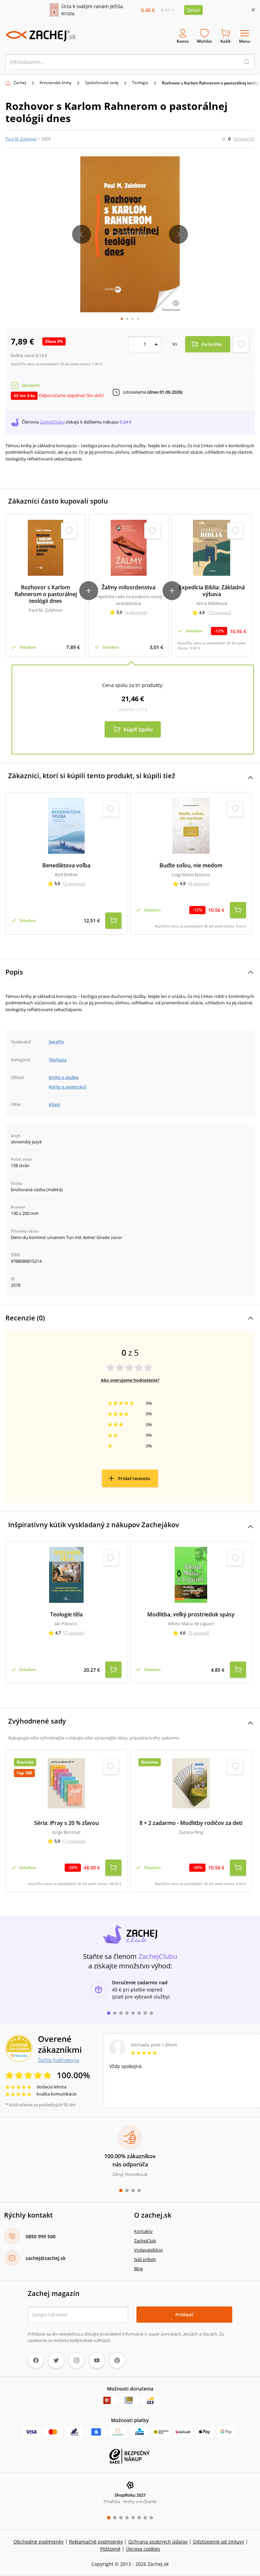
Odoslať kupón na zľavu (130, 1376)
